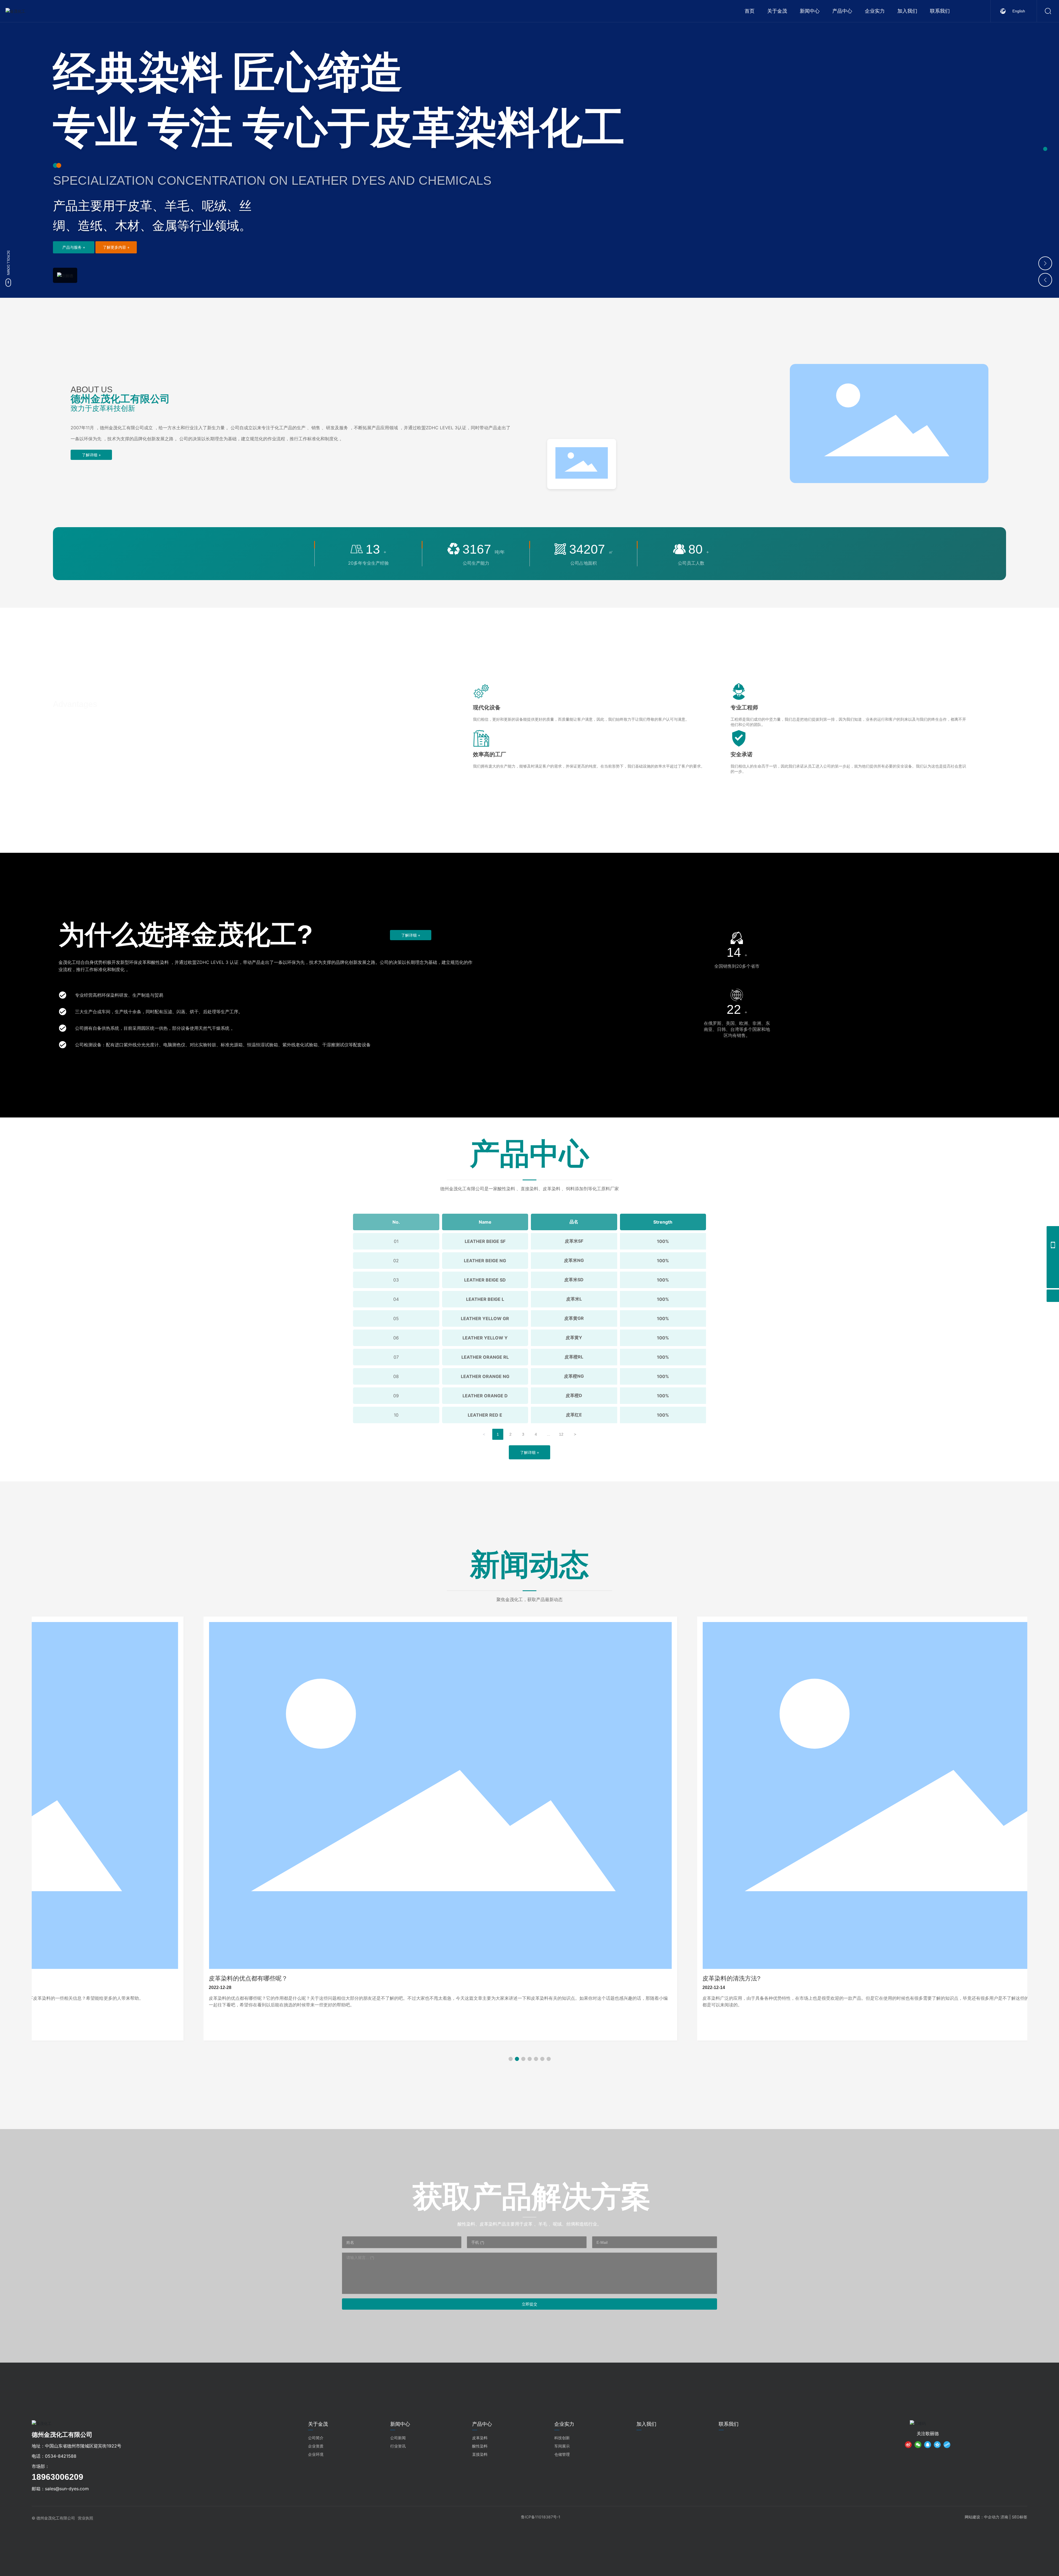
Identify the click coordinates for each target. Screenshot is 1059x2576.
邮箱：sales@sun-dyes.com (60, 2489)
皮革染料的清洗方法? (400, 1978)
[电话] (1053, 1232)
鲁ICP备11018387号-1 (541, 2517)
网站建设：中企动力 (982, 2517)
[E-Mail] (1053, 1257)
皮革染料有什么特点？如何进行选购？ (916, 1978)
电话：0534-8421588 (54, 2456)
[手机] (1053, 1245)
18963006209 (58, 2477)
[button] (1045, 149)
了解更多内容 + (116, 247)
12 (561, 1434)
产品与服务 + (74, 247)
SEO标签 (1020, 2517)
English (1019, 11)
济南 (1004, 2517)
